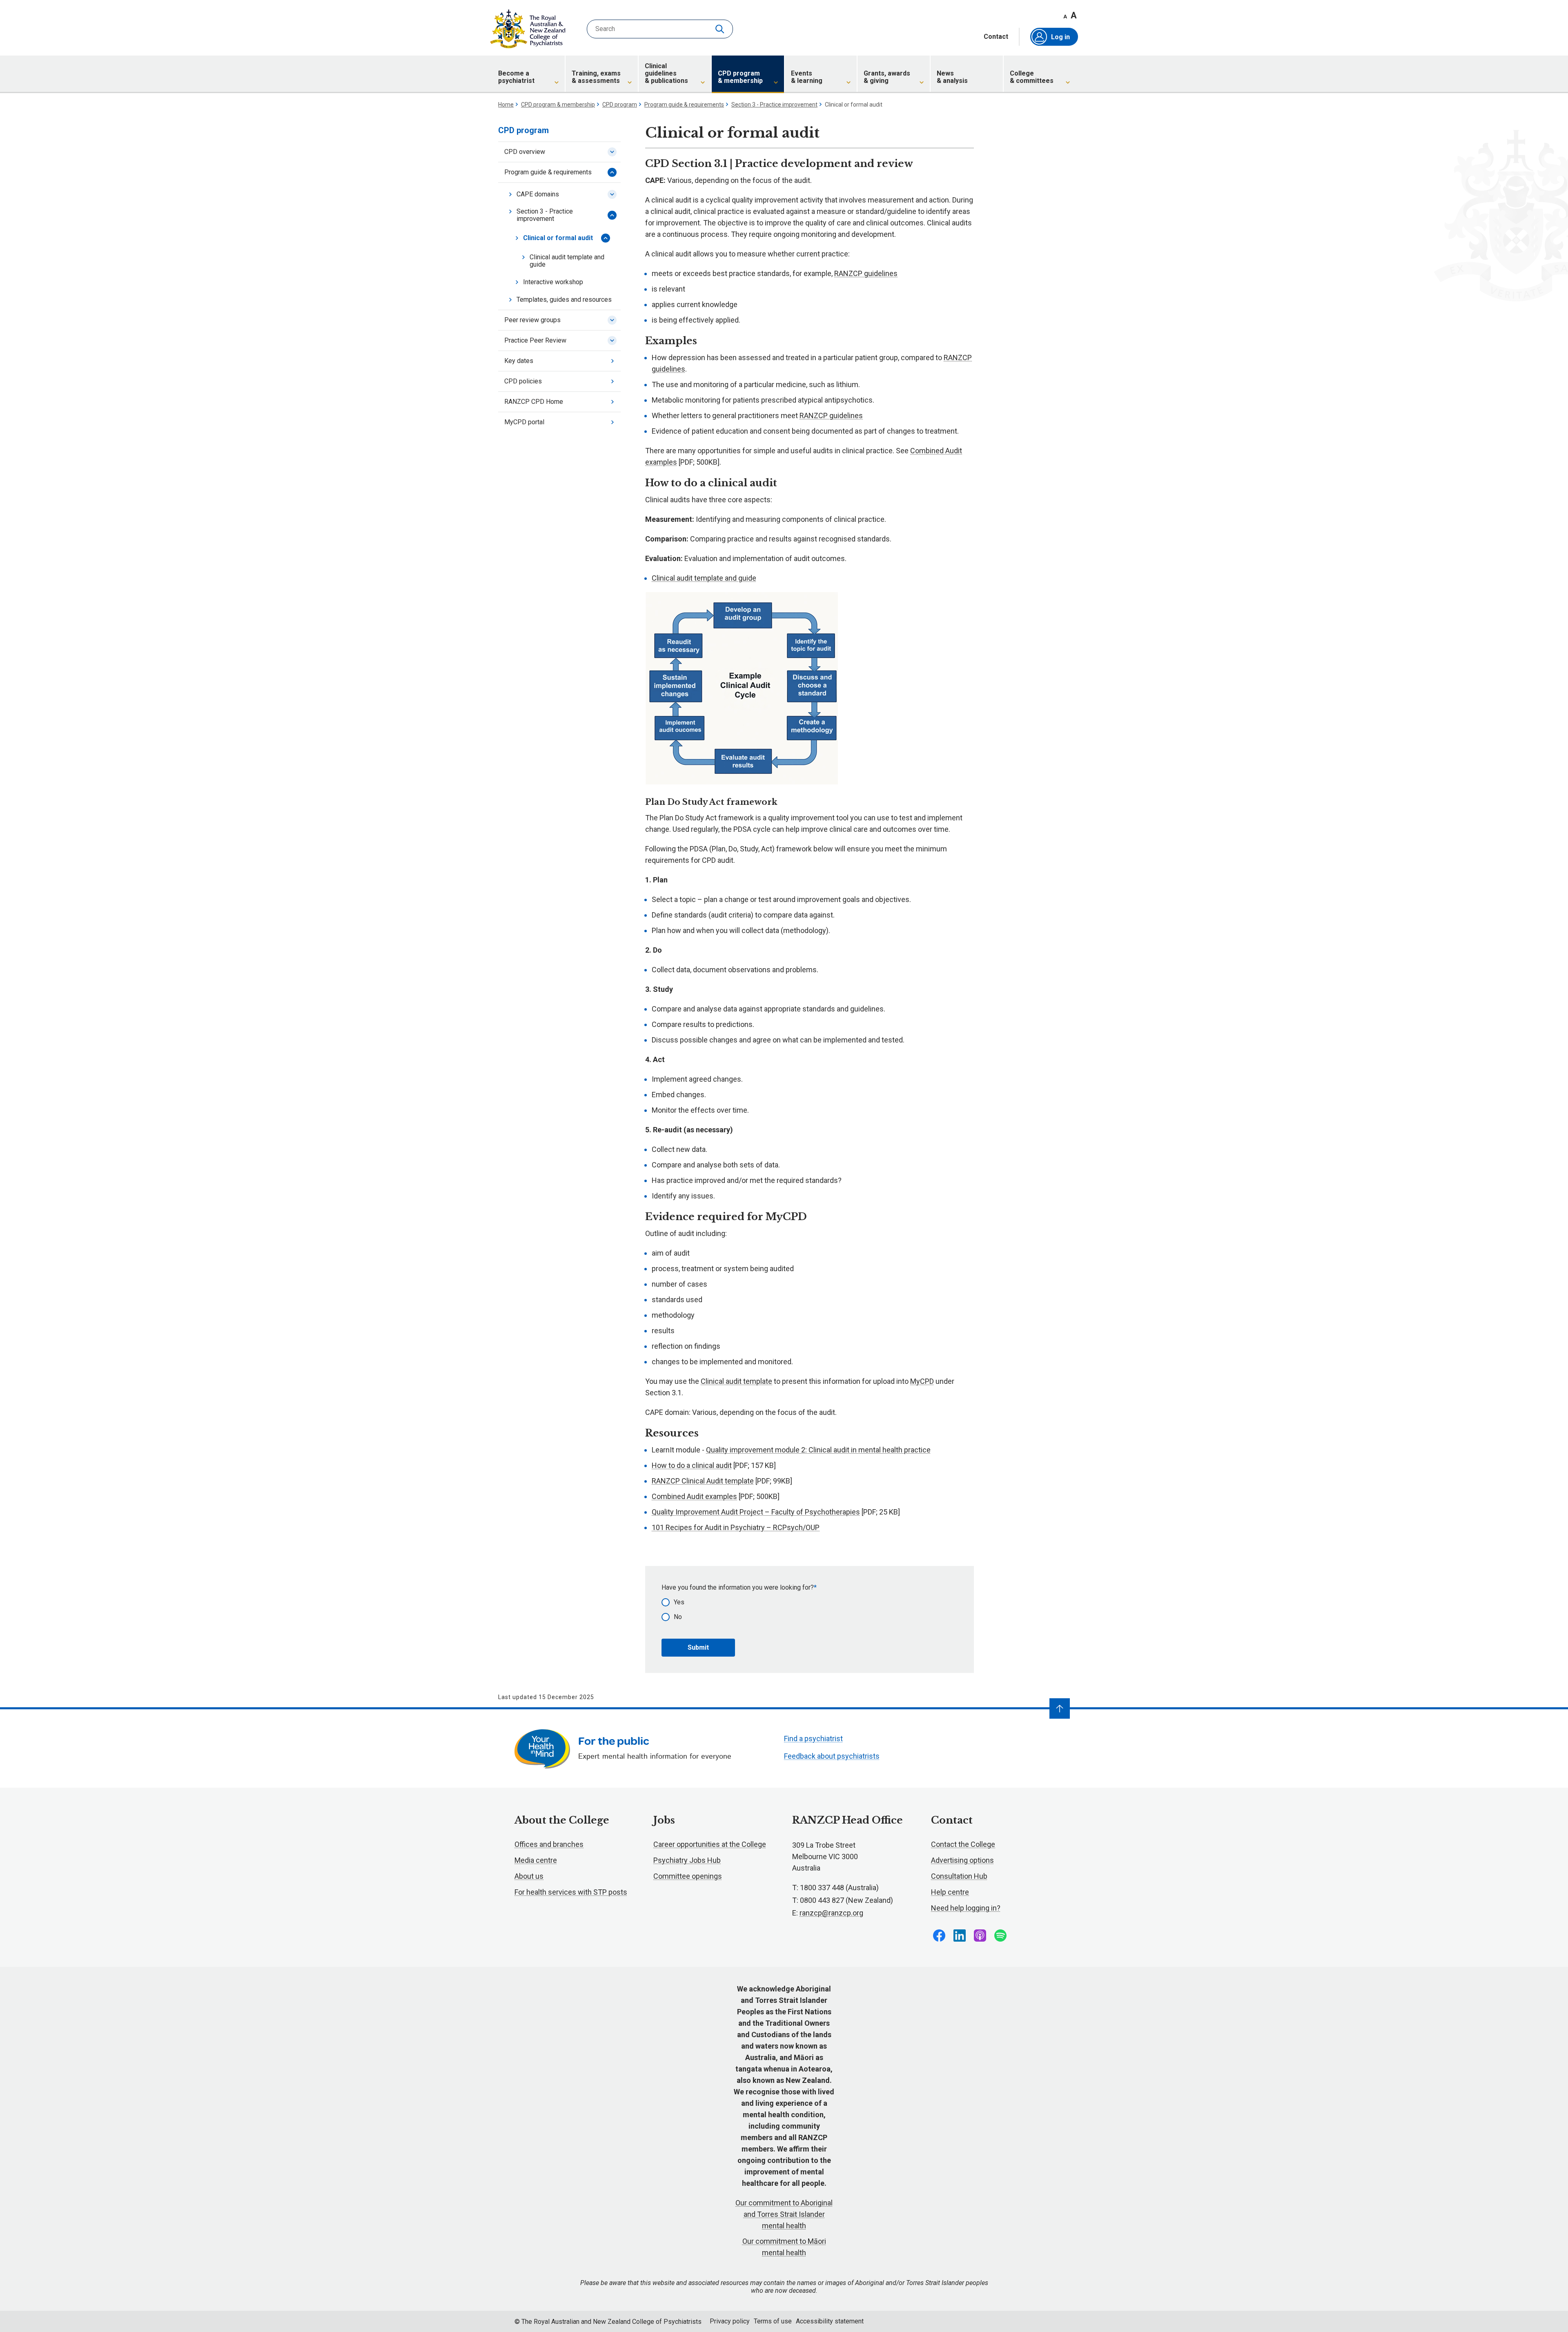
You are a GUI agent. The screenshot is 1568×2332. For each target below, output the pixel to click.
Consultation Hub (959, 1876)
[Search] (721, 29)
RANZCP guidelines (866, 273)
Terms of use (773, 2321)
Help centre (950, 1892)
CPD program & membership (558, 105)
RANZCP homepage (528, 29)
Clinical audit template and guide (567, 261)
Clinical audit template (736, 1381)
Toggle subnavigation (612, 152)
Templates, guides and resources (564, 300)
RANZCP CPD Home (534, 402)
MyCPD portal (524, 422)
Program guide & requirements (684, 105)
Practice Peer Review (535, 340)
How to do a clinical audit (692, 1465)
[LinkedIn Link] (960, 1936)
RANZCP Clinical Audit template (703, 1481)
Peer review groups (532, 320)
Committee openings (688, 1876)
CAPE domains (538, 194)
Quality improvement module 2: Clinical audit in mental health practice (818, 1450)
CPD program (620, 105)
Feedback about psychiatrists (832, 1756)
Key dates (519, 361)
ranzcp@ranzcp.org (831, 1913)
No (678, 1617)
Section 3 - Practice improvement (774, 105)
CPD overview (525, 152)
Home (506, 105)
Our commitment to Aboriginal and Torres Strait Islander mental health (784, 2214)
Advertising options (962, 1860)
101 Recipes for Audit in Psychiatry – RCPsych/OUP (736, 1527)
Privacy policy (730, 2321)
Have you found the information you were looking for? (738, 1587)
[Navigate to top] (1060, 1708)
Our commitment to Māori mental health (784, 2247)
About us (529, 1876)
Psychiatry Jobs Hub (687, 1860)
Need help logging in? (966, 1908)
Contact (996, 37)
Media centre (536, 1860)
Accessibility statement (830, 2321)
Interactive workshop (553, 282)
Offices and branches (549, 1844)
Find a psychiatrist (813, 1738)
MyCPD (922, 1381)
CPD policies (523, 381)
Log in (1060, 37)
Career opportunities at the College (710, 1844)
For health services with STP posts (571, 1892)
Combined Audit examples (694, 1496)
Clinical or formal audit (558, 238)
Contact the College (963, 1844)
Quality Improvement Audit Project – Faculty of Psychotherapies (756, 1512)
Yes (679, 1602)
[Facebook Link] (939, 1936)
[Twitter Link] (980, 1936)
